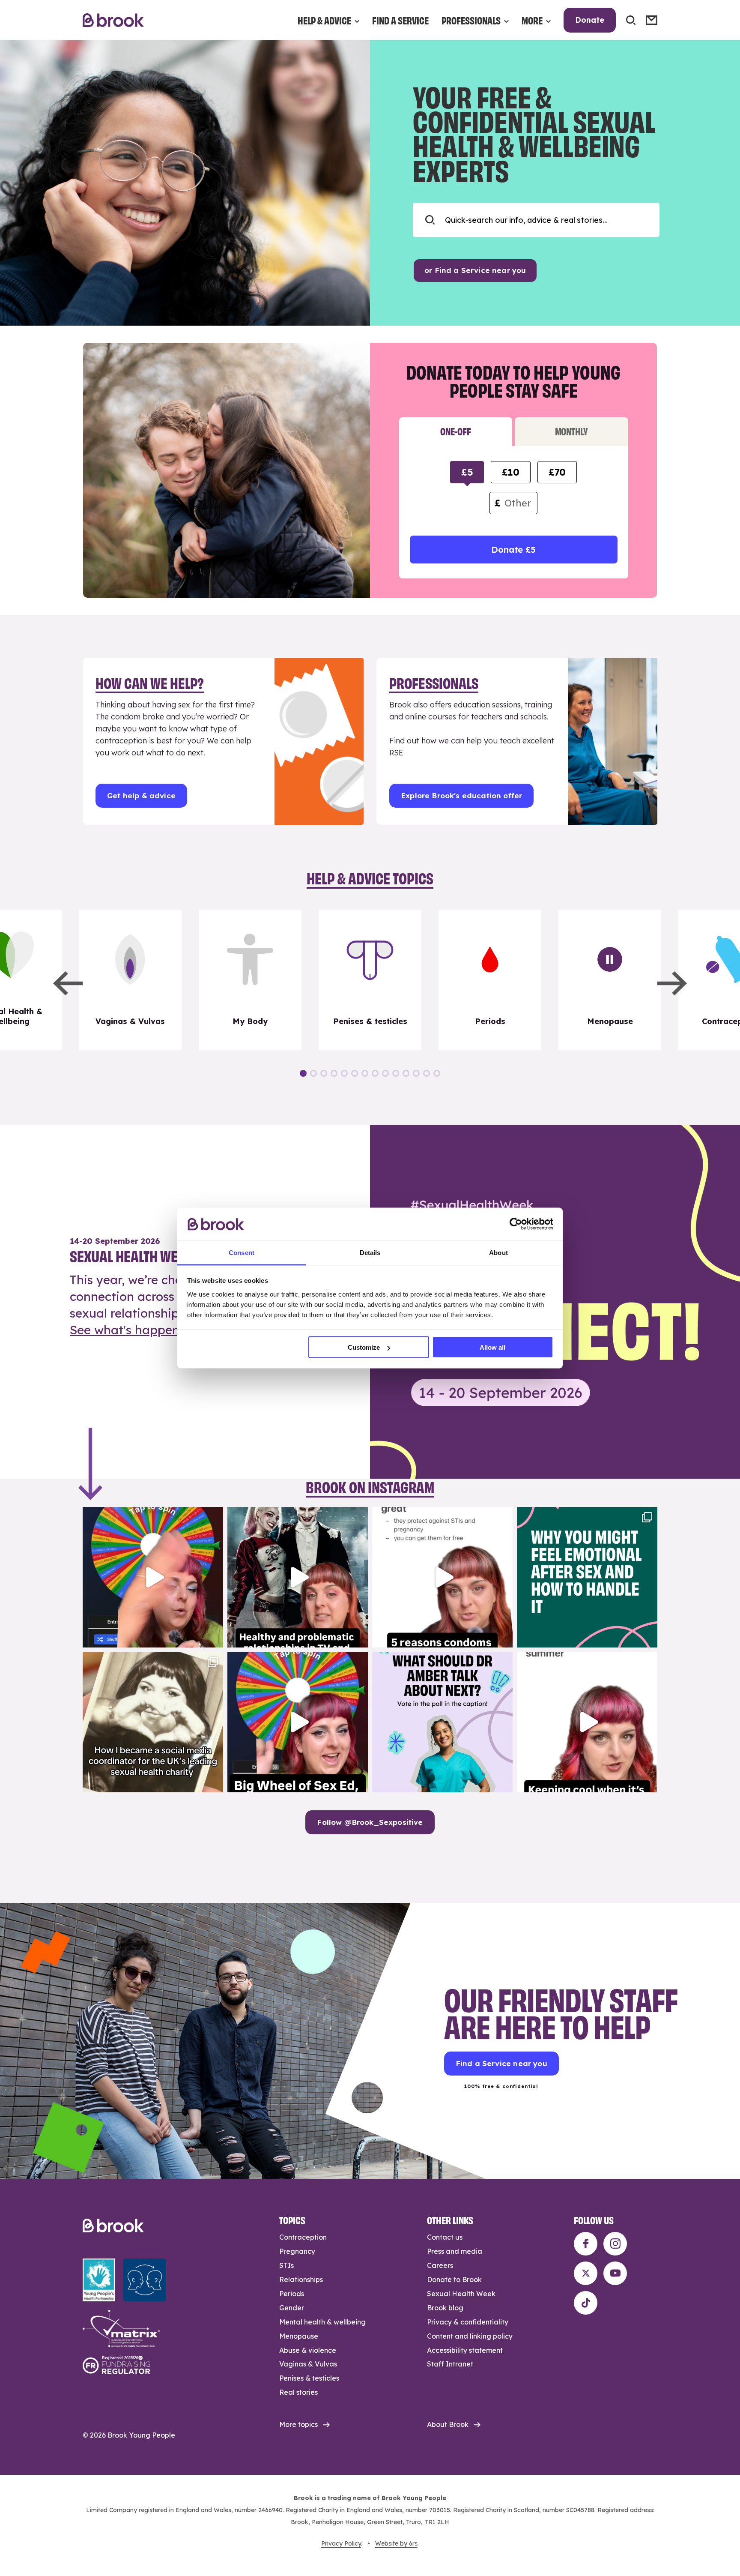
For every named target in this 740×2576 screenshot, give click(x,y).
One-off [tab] (455, 431)
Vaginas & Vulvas (308, 2364)
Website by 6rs (396, 2543)
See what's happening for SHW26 (167, 1330)
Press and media (455, 2251)
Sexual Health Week (461, 2294)
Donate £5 (513, 550)
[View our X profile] (586, 2273)
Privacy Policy (341, 2543)
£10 (510, 472)
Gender (292, 2308)
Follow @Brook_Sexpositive (370, 1822)
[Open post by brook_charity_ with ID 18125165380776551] (442, 1722)
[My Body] (250, 980)
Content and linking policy (470, 2336)
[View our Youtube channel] (615, 2273)
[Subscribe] (652, 20)
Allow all (492, 1347)
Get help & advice (141, 795)
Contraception (303, 2237)
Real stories (298, 2392)
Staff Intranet (450, 2364)
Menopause (299, 2336)
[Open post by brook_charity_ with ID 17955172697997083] (153, 1722)
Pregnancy (297, 2251)
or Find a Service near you (475, 270)
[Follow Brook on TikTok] (586, 2303)
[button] (68, 983)
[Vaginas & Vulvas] (130, 980)
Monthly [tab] (571, 431)
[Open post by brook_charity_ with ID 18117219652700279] (587, 1722)
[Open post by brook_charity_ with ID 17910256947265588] (153, 1577)
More (532, 20)
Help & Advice (324, 20)
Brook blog (445, 2308)
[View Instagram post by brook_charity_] (215, 1637)
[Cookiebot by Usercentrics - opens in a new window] (516, 1224)
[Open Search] (631, 20)
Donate (590, 20)
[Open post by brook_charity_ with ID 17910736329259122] (298, 1577)
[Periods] (490, 980)
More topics (298, 2424)
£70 (557, 472)
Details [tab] (370, 1252)
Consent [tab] (242, 1252)
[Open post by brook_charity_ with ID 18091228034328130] (442, 1577)
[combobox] (536, 220)
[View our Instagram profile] (615, 2244)
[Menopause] (610, 980)
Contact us (445, 2237)
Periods (292, 2294)
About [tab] (498, 1252)
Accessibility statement (465, 2350)
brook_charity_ (152, 1515)
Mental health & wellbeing (322, 2322)
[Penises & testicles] (370, 980)
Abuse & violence (308, 2350)
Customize (364, 1347)
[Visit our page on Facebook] (586, 2244)
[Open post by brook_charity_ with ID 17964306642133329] (298, 1722)
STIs (286, 2265)
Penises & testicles (309, 2378)
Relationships (301, 2279)
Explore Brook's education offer (461, 795)
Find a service (400, 20)
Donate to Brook (454, 2279)
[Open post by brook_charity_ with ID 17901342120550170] (587, 1577)
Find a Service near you (501, 2063)
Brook (113, 20)
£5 (467, 472)
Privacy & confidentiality (468, 2322)
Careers (440, 2265)
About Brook (448, 2424)
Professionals (471, 20)
